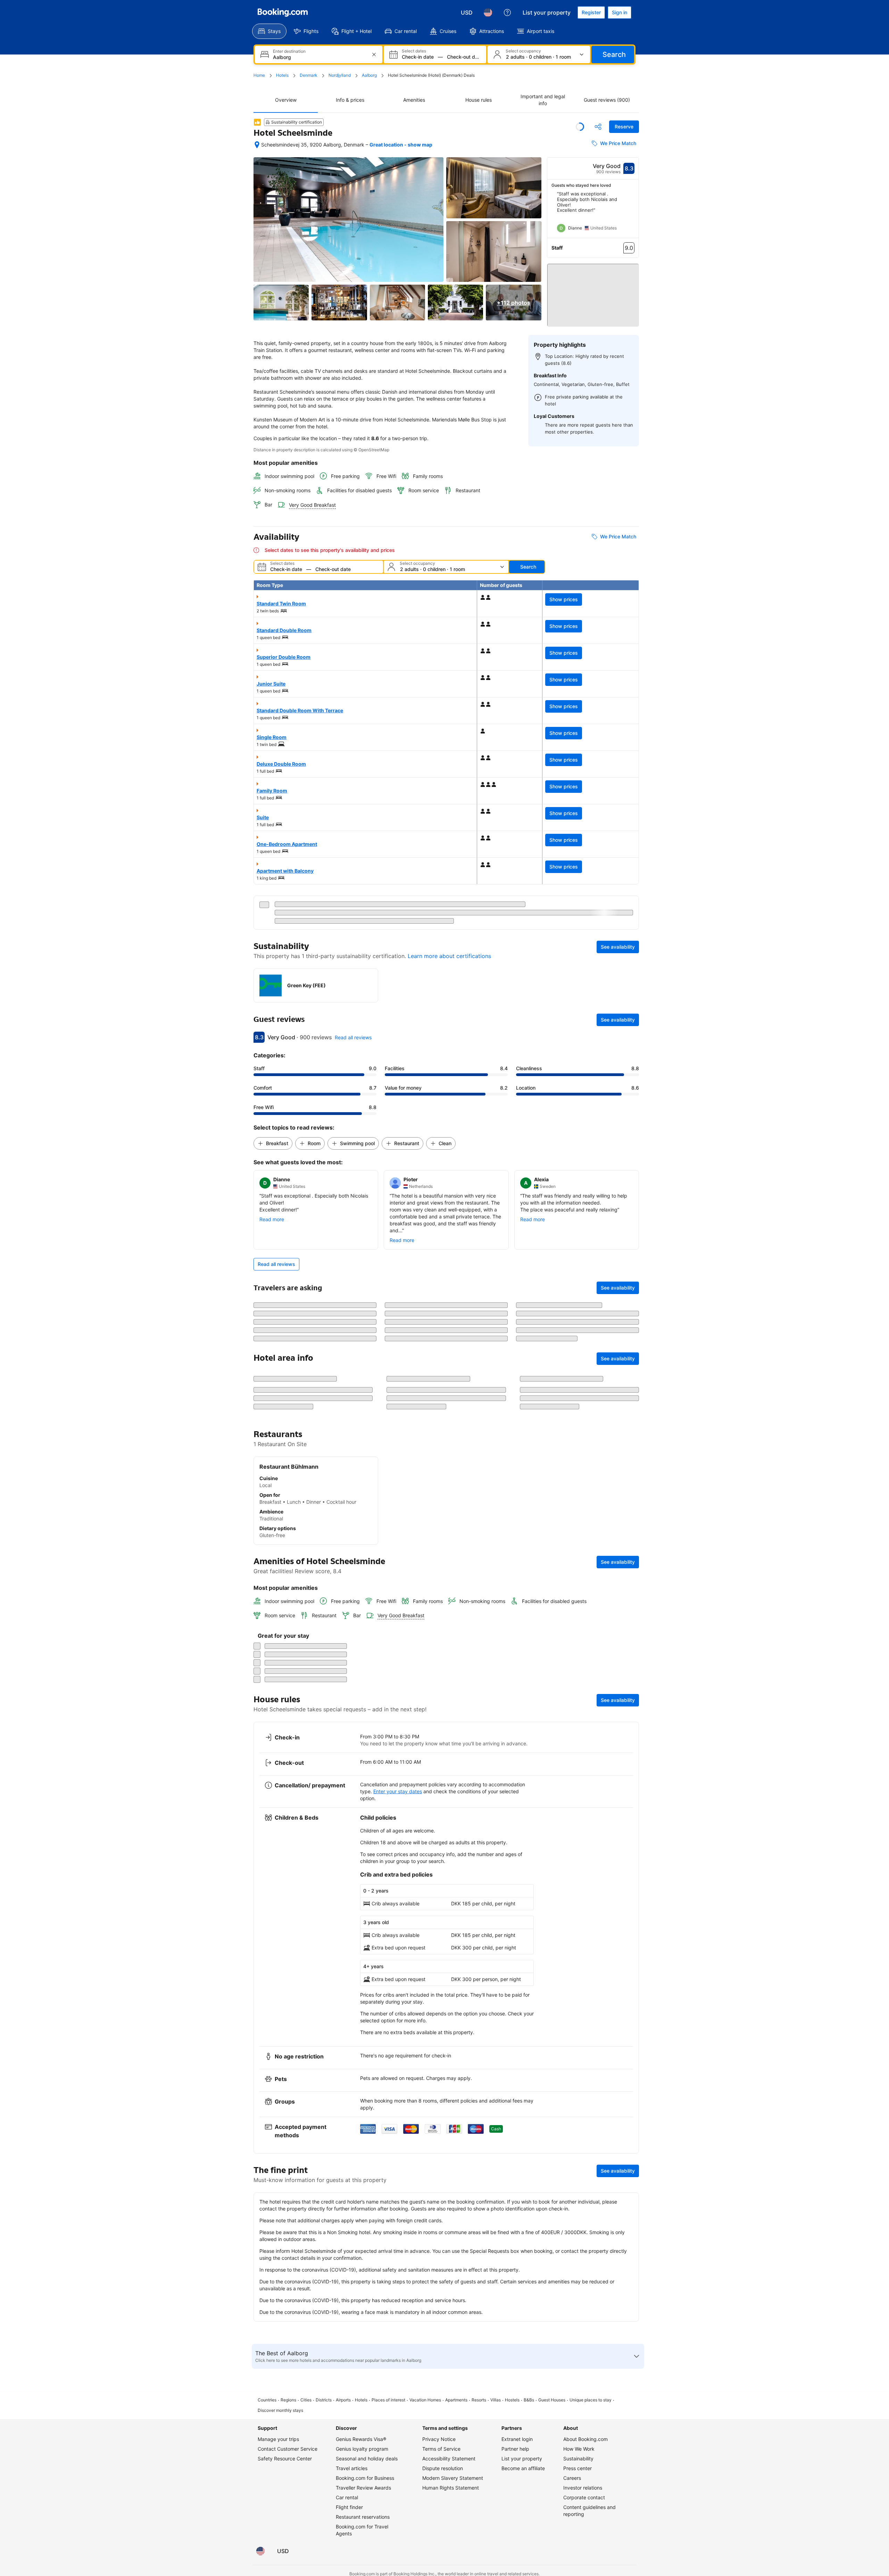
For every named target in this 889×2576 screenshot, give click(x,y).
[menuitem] (269, 31)
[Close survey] (630, 2114)
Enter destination (289, 51)
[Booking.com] (283, 12)
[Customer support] (507, 12)
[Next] (634, 215)
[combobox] (319, 57)
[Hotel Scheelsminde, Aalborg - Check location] (257, 145)
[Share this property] (598, 127)
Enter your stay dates (398, 2312)
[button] (593, 292)
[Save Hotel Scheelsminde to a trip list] (580, 127)
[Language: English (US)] (488, 12)
